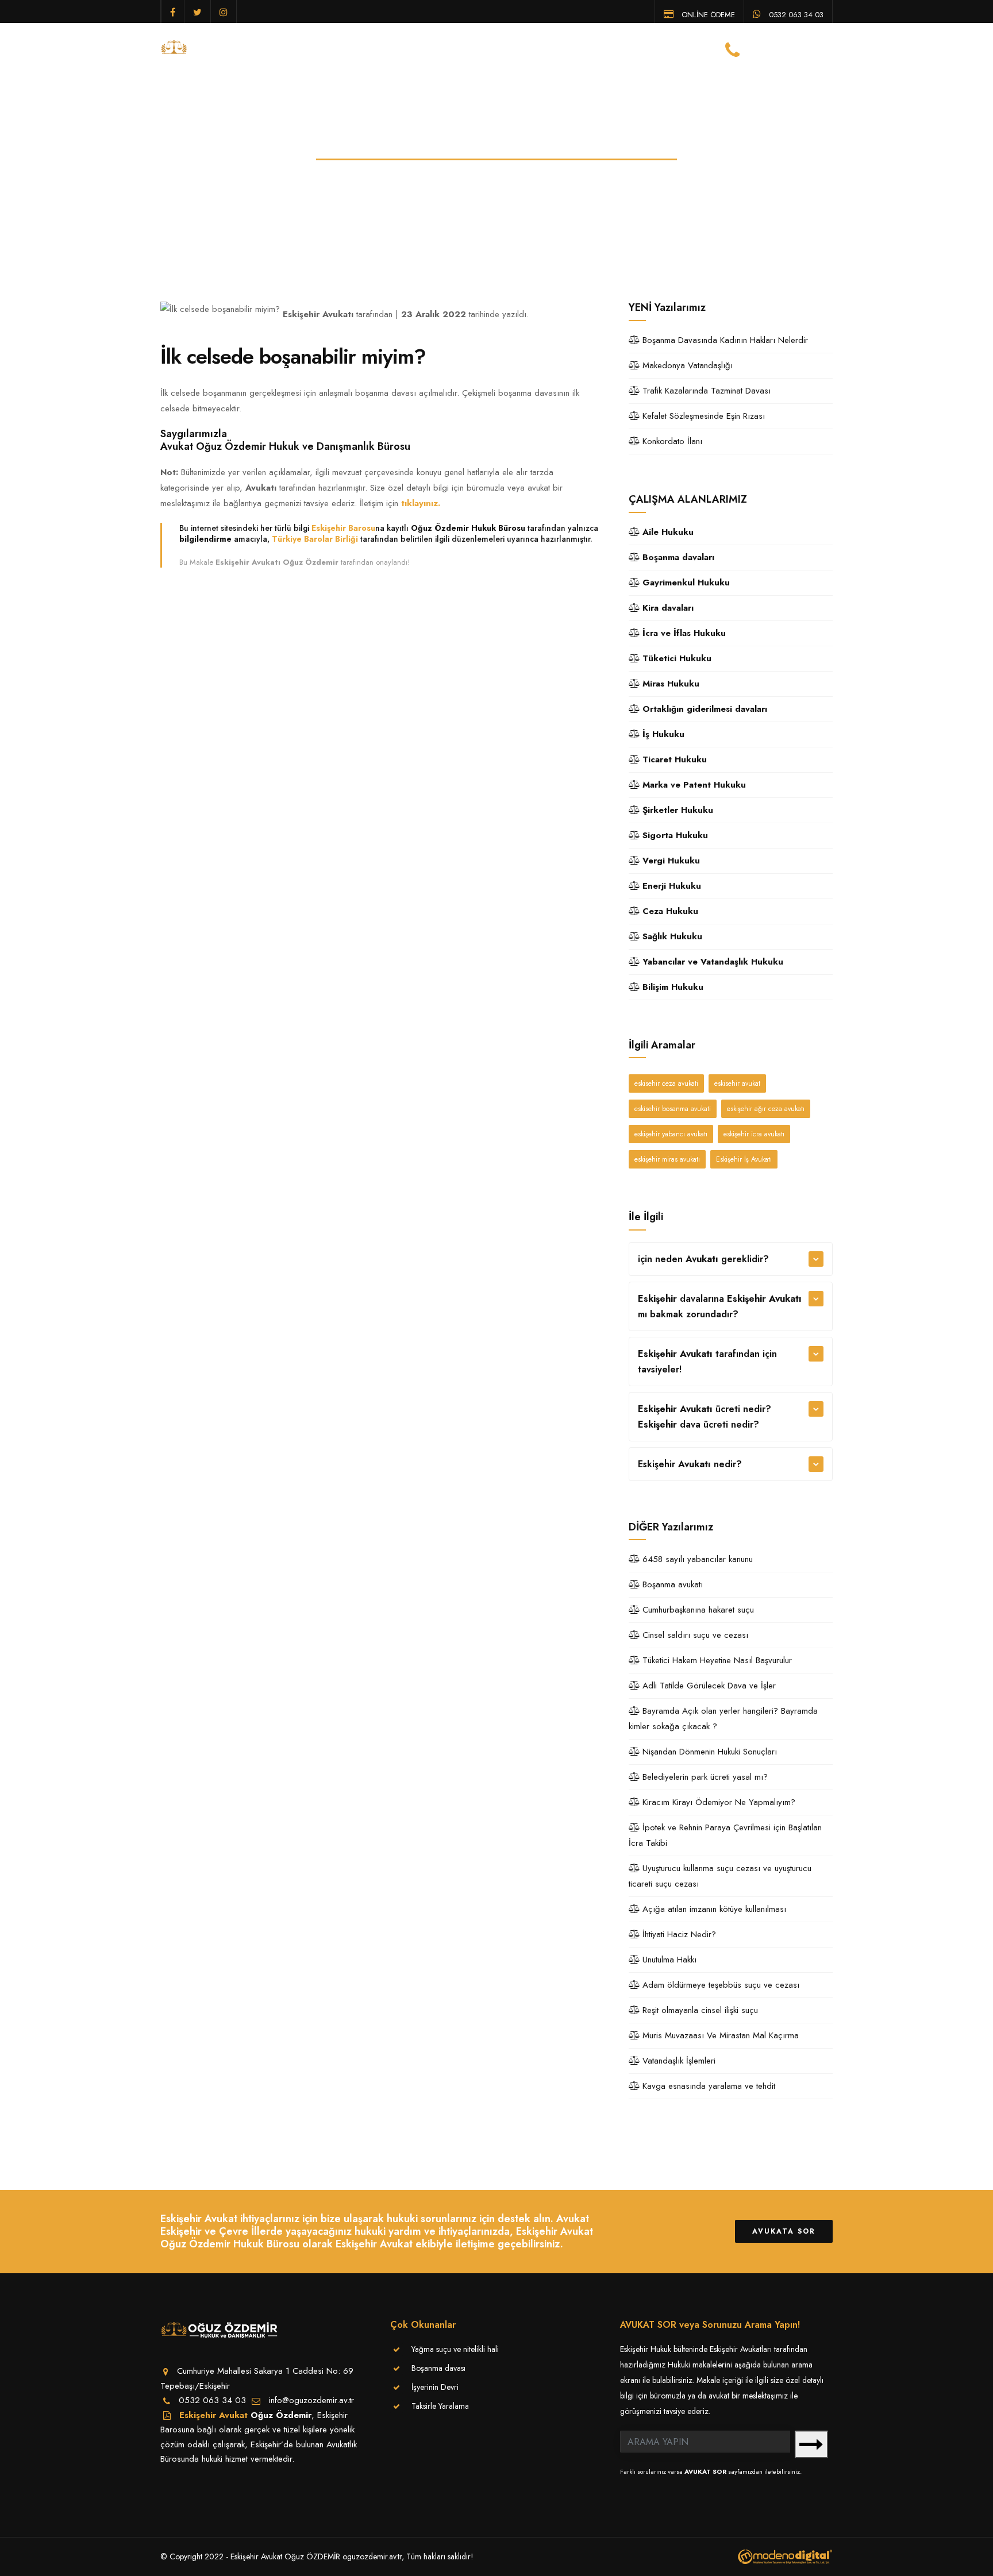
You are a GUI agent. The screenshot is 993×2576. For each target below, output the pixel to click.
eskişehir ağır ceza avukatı (766, 1109)
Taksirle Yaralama (440, 2406)
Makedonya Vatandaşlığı (686, 365)
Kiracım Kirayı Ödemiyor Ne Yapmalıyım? (717, 1802)
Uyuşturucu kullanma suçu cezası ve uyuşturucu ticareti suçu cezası (720, 1876)
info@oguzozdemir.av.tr (311, 2400)
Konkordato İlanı (671, 441)
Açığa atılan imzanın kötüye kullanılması (713, 1909)
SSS (663, 48)
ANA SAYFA (331, 48)
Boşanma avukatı (671, 1584)
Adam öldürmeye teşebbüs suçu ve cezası (719, 1985)
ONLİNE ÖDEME (707, 14)
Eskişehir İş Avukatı (744, 1159)
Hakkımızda (391, 48)
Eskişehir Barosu (343, 528)
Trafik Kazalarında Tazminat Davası (705, 391)
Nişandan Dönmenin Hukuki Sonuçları (708, 1752)
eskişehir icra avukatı (754, 1134)
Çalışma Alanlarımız (523, 48)
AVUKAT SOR (705, 2471)
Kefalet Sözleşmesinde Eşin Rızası (702, 416)
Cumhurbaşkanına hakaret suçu (697, 1610)
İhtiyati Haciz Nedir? (678, 1934)
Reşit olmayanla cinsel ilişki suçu (699, 2010)
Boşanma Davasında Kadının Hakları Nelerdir (724, 340)
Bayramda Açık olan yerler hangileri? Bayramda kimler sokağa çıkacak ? (723, 1719)
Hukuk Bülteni (613, 48)
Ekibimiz (447, 48)
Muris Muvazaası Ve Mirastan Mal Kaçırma (719, 2035)
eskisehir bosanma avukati (673, 1109)
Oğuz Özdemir (281, 2415)
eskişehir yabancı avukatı (671, 1134)
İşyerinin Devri (435, 2387)
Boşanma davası (438, 2368)
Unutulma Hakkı (668, 1960)
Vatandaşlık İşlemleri (678, 2061)
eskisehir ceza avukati (666, 1083)
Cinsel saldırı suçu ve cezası (694, 1635)
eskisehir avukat (737, 1083)
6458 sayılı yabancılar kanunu (696, 1559)
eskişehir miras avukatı (667, 1159)
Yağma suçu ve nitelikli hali (455, 2349)
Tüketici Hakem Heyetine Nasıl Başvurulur (716, 1660)
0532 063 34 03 (795, 14)
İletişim (700, 48)
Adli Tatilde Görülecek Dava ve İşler (708, 1686)
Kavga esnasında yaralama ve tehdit (707, 2086)
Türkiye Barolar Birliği (315, 539)
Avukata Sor (784, 2231)
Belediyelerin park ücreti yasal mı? (704, 1777)
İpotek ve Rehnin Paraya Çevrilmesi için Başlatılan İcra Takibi (725, 1835)
